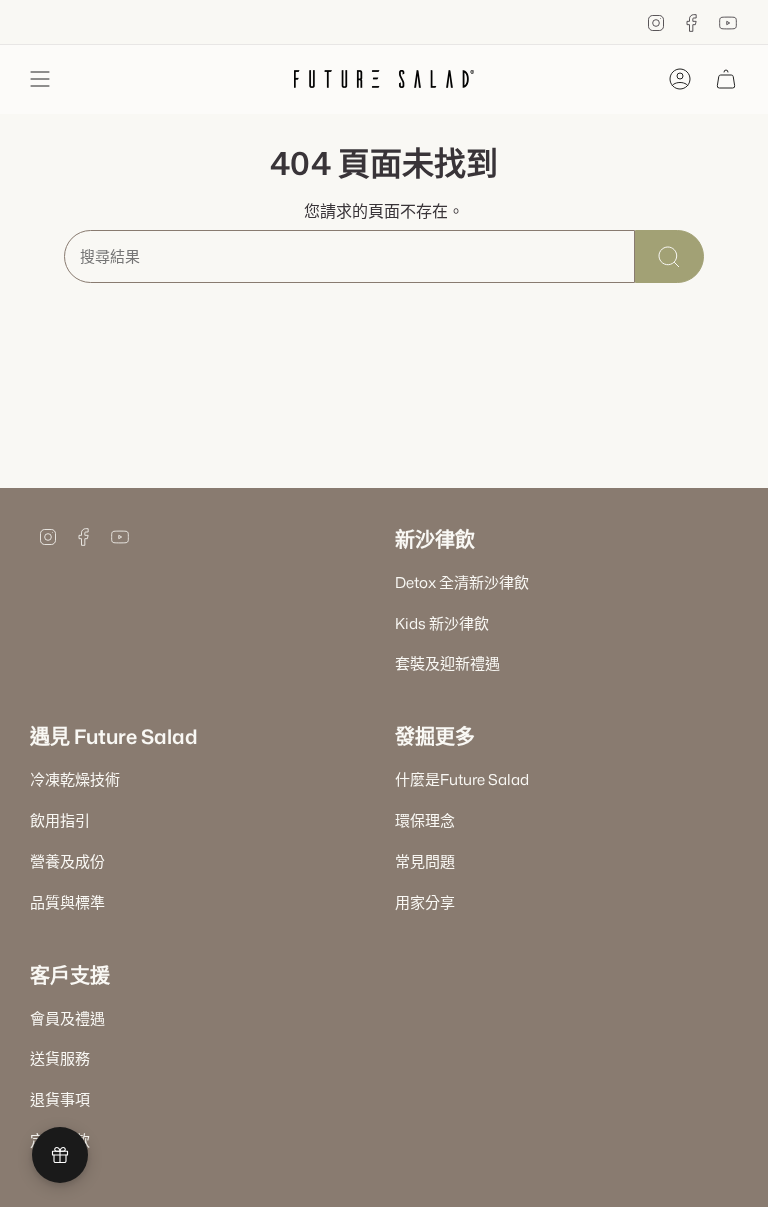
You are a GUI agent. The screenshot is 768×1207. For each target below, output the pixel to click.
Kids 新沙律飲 (442, 623)
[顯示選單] (40, 79)
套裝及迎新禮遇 (447, 663)
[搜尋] (669, 256)
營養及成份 (67, 861)
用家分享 (425, 902)
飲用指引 (60, 820)
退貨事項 (60, 1099)
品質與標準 (67, 902)
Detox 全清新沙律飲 (462, 582)
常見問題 (425, 861)
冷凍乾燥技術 (75, 779)
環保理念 (425, 820)
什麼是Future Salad (462, 779)
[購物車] (726, 79)
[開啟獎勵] (60, 1155)
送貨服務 (60, 1058)
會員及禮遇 (67, 1018)
